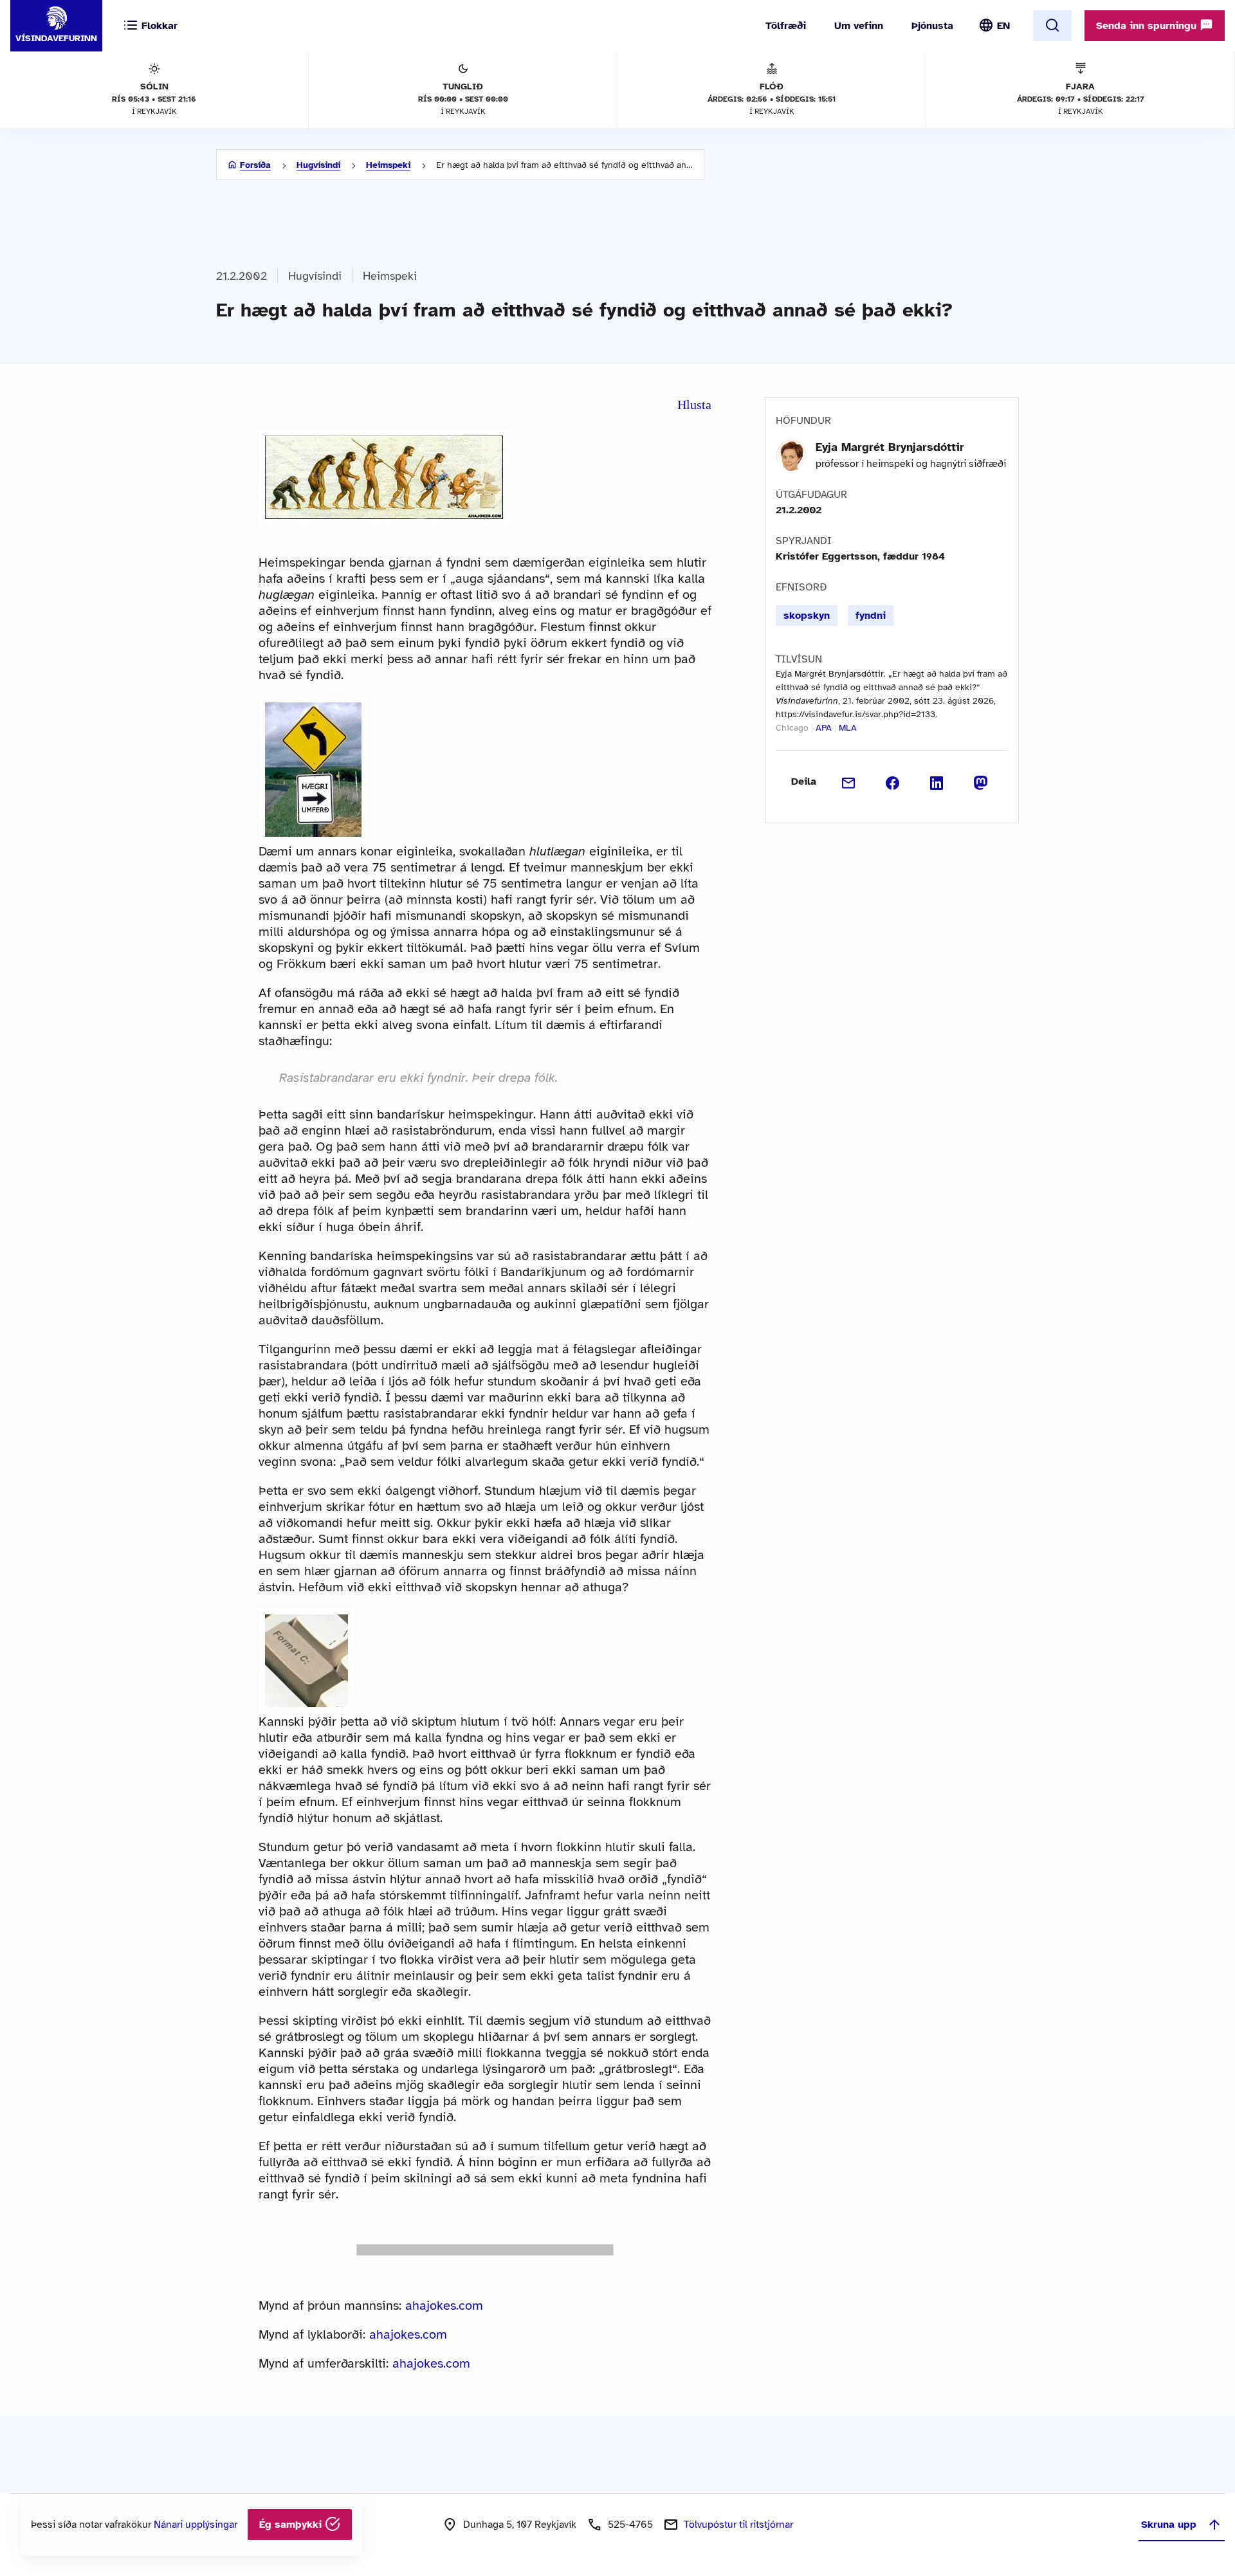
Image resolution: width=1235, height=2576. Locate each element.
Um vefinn (859, 26)
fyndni (871, 616)
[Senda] (849, 781)
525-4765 (630, 2525)
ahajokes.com (444, 2306)
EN (1003, 26)
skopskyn (807, 616)
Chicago (792, 728)
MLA (848, 728)
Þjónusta (932, 26)
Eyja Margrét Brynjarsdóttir (890, 447)
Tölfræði (786, 26)
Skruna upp (1169, 2525)
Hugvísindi (318, 165)
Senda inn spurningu (1148, 26)
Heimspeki (388, 165)
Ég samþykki (292, 2525)
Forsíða (255, 165)
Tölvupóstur (738, 2525)
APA (824, 728)
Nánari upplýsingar (196, 2525)
